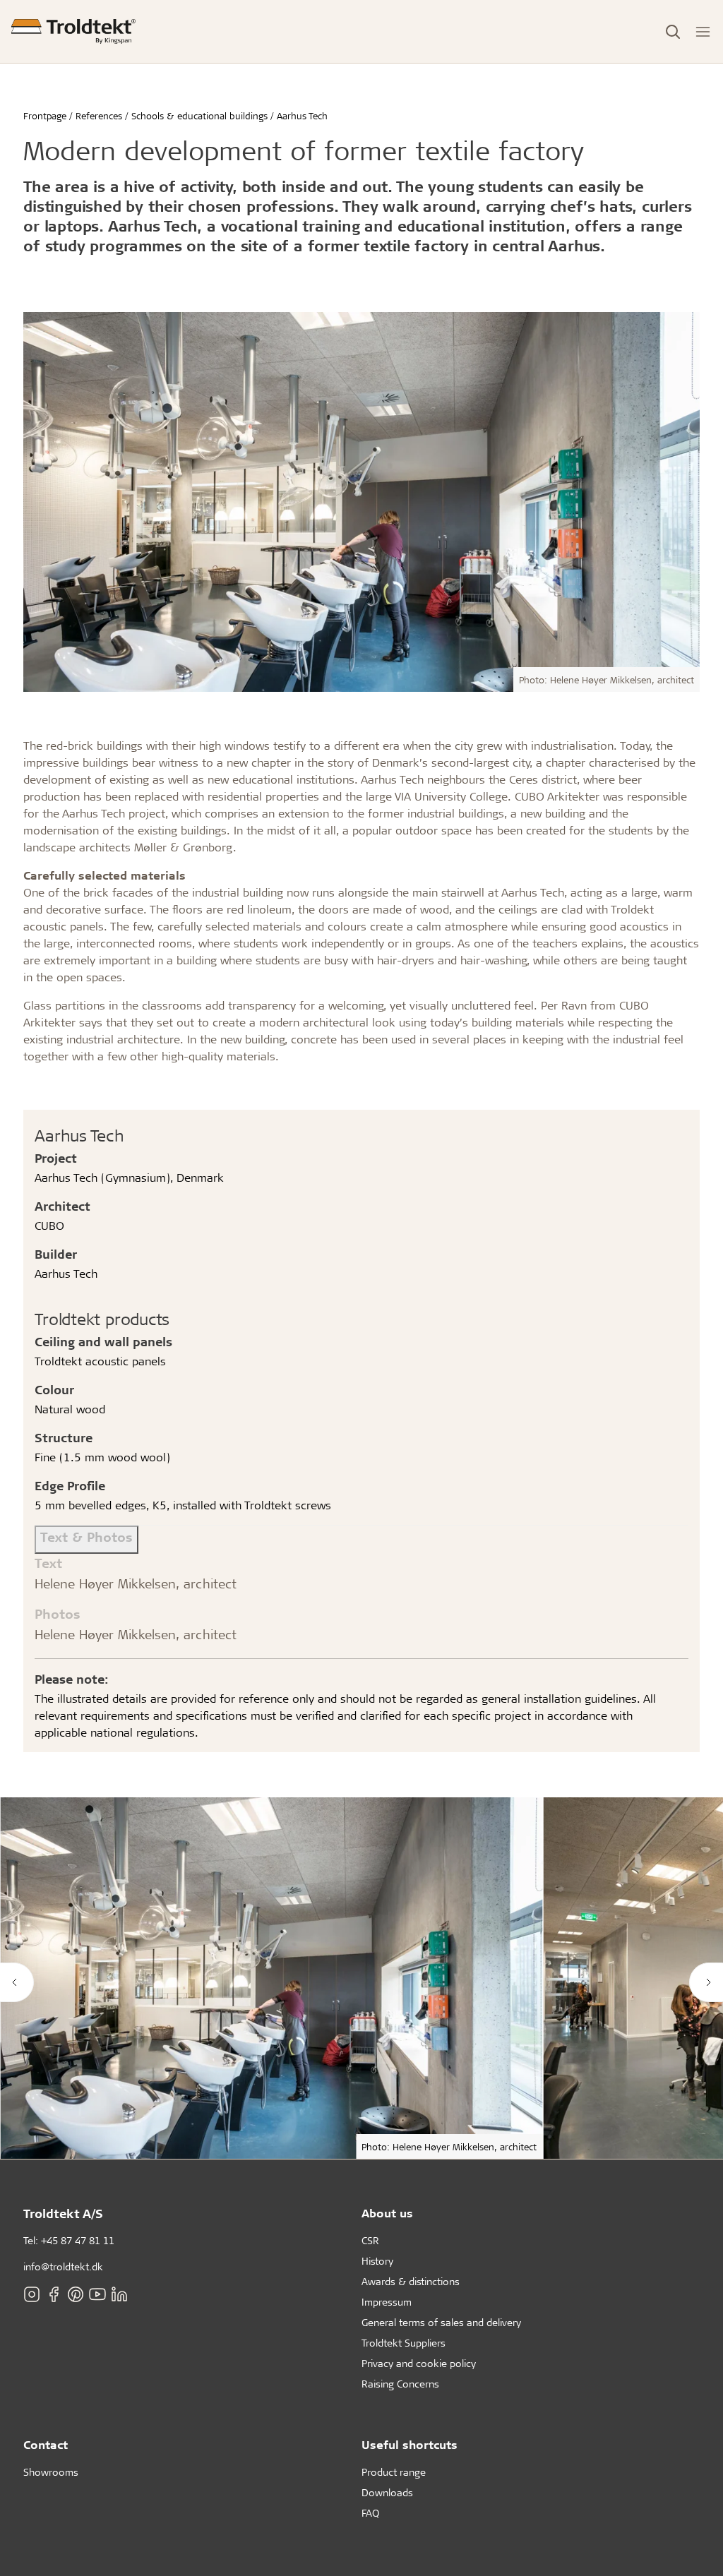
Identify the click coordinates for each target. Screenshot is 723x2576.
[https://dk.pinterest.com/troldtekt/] (76, 2294)
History (377, 2261)
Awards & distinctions (411, 2281)
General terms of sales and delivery (441, 2322)
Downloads (387, 2492)
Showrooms (51, 2472)
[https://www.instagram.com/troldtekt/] (32, 2294)
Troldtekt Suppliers (404, 2343)
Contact (46, 2444)
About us (387, 2213)
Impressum (387, 2302)
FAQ (370, 2513)
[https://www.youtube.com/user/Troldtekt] (97, 2294)
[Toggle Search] (673, 32)
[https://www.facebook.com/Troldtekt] (54, 2294)
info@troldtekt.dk (63, 2266)
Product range (394, 2472)
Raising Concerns (400, 2384)
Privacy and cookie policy (419, 2363)
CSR (370, 2240)
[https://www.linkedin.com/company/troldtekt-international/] (119, 2294)
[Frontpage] (73, 31)
